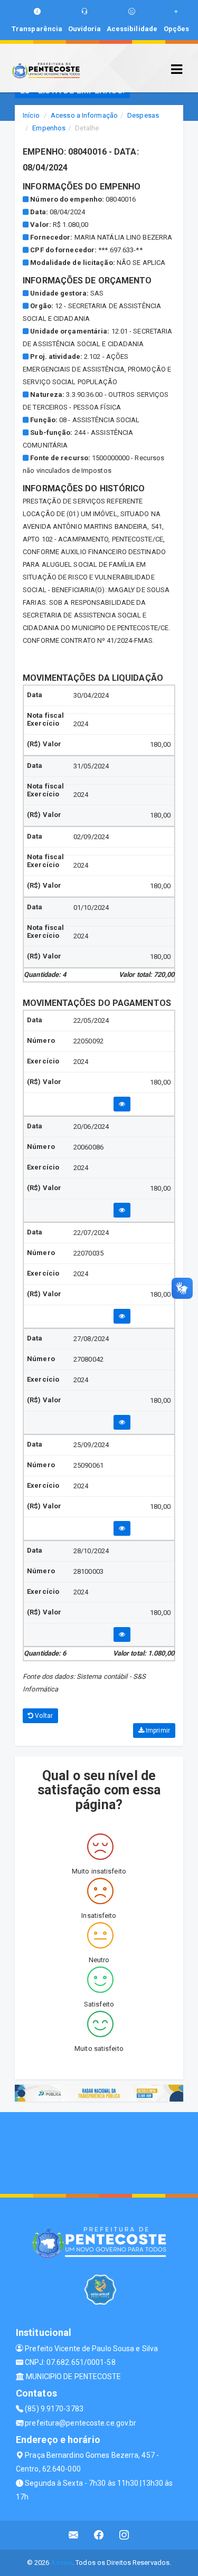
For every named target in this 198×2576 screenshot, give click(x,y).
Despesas (143, 115)
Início (31, 115)
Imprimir (157, 1731)
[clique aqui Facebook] (99, 2535)
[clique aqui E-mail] (74, 2535)
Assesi (62, 2563)
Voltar (43, 1716)
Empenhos (49, 128)
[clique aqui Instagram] (124, 2535)
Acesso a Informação (84, 115)
